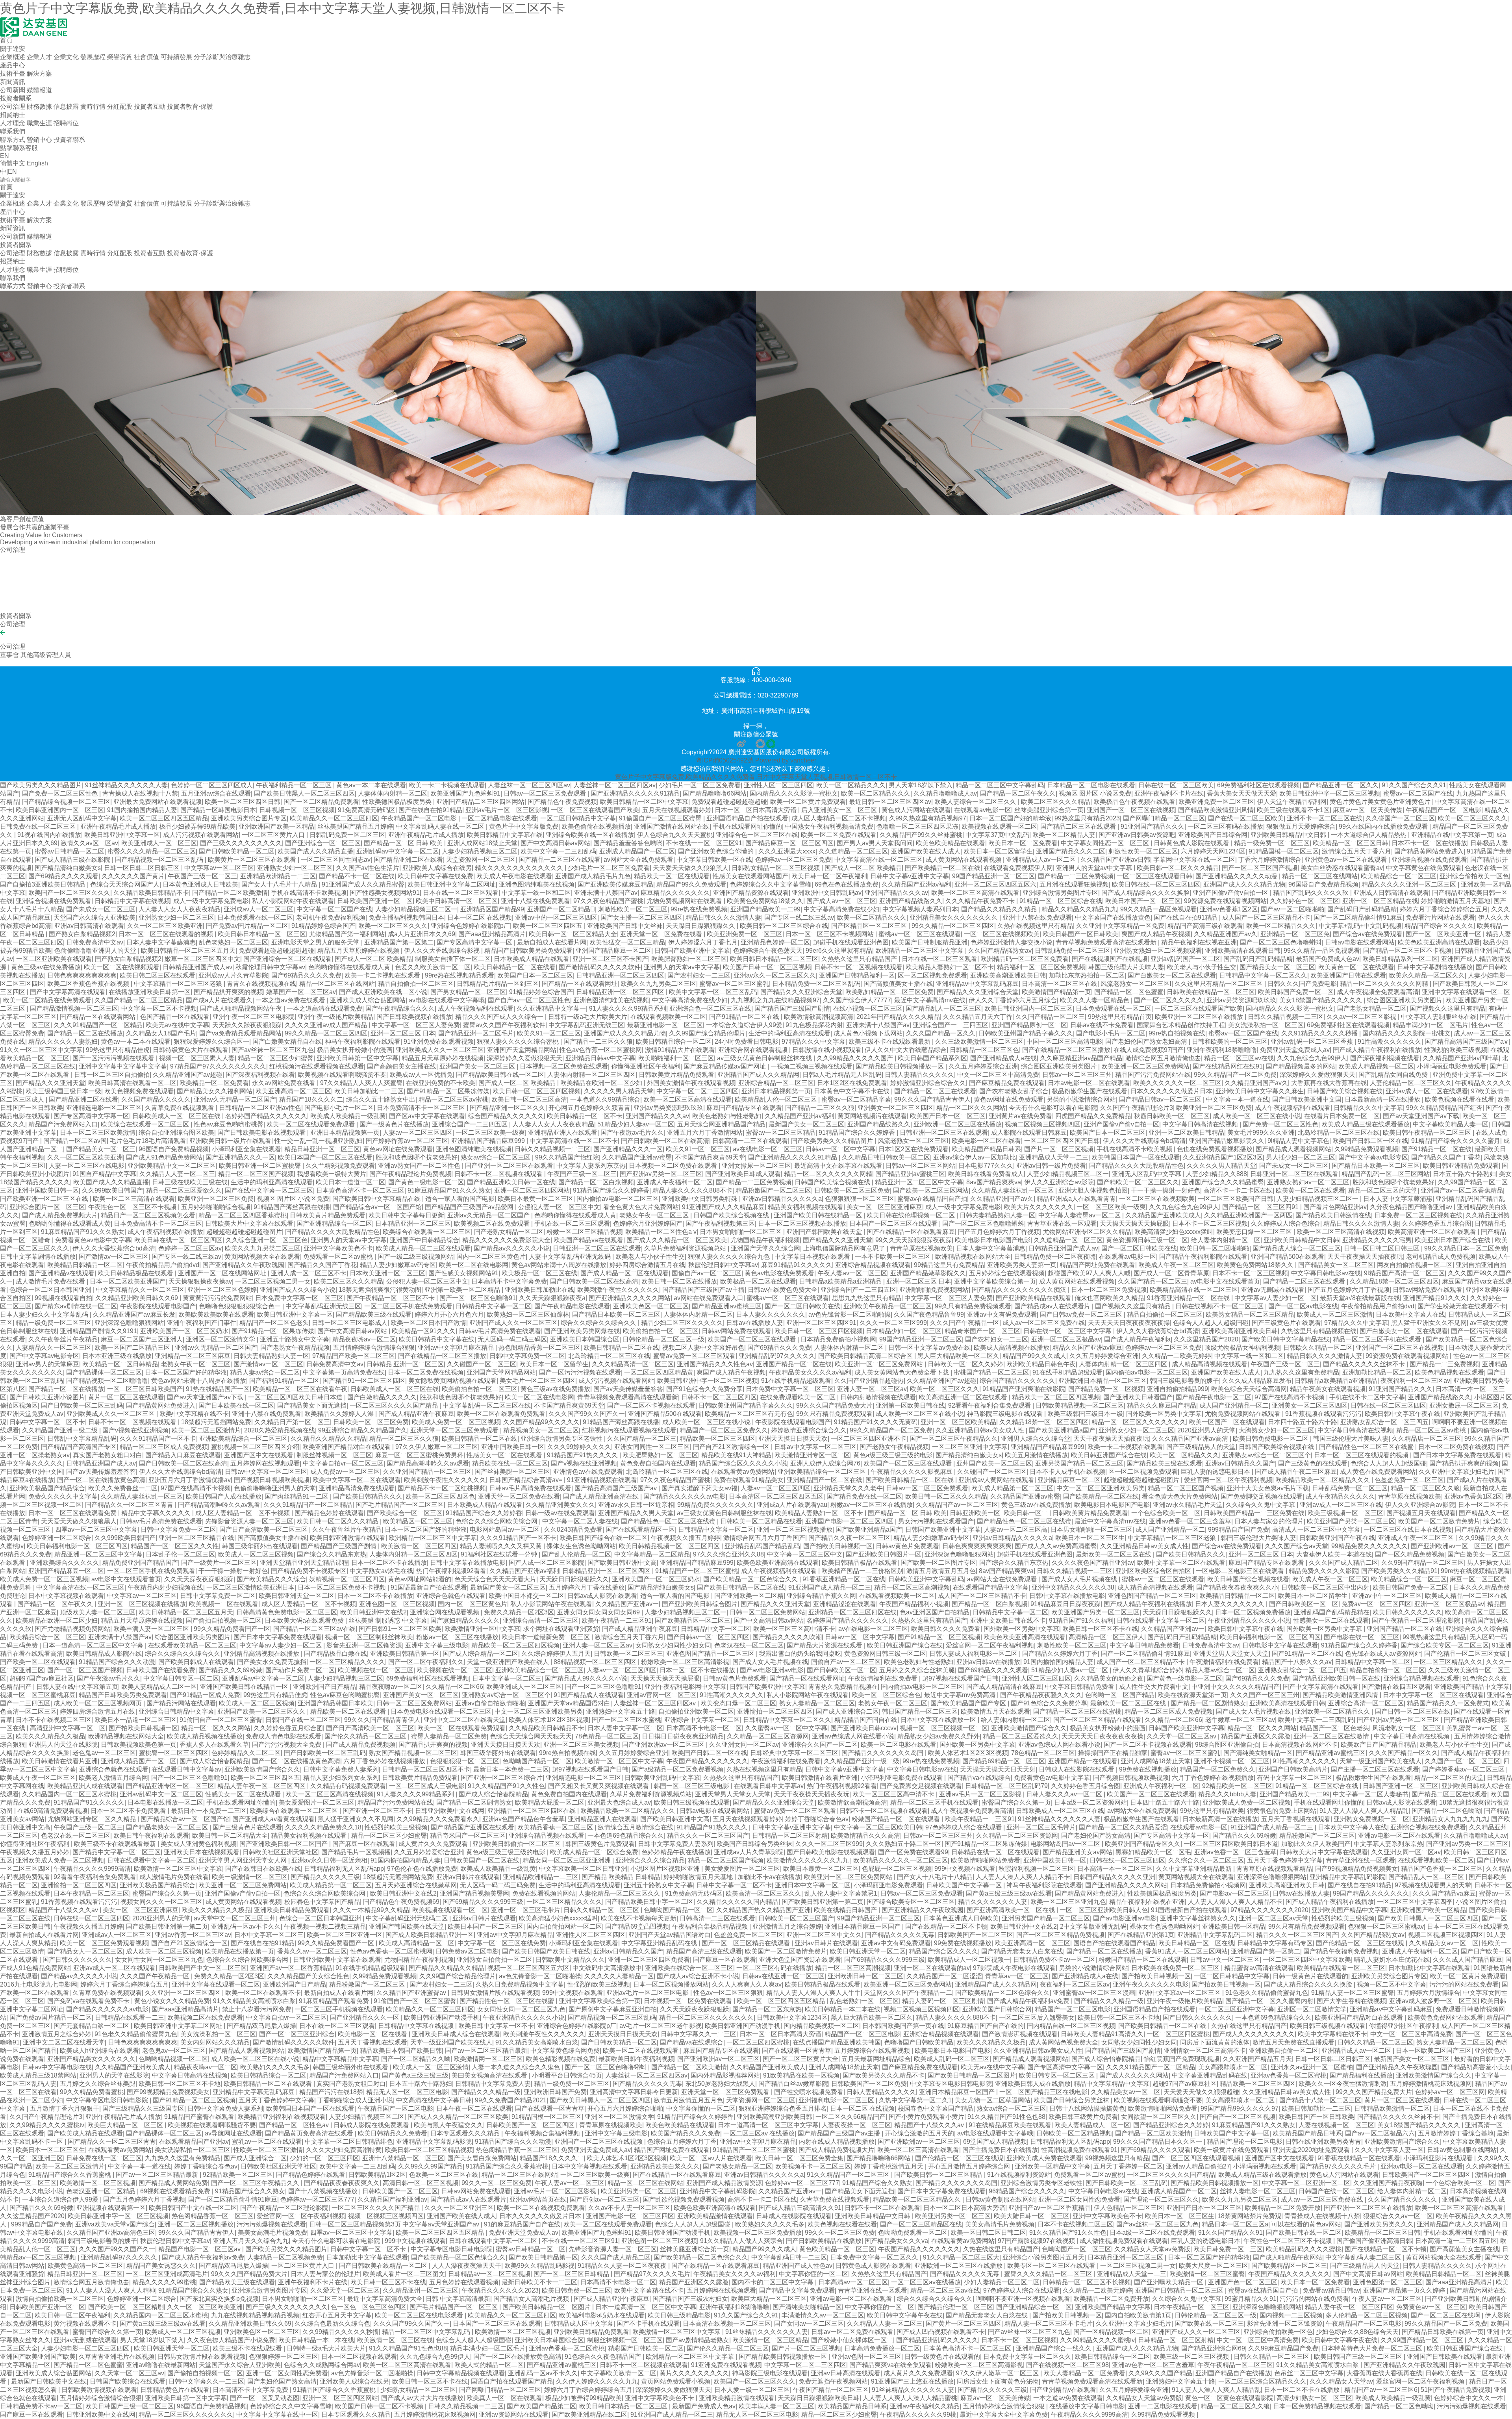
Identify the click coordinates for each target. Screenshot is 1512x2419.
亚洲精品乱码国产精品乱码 (762, 1546)
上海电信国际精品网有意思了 (845, 1248)
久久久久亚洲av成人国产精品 (327, 1025)
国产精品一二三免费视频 (1444, 1364)
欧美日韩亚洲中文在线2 (373, 1612)
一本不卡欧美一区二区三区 (893, 1257)
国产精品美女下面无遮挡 (312, 1405)
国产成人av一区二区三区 (841, 901)
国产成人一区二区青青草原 (1171, 1273)
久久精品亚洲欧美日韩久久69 (137, 1298)
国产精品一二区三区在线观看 (560, 860)
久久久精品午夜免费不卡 (981, 901)
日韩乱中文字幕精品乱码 (82, 1439)
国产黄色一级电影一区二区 (426, 1182)
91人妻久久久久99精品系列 (628, 1008)
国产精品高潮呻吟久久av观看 (428, 1463)
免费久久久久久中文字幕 (63, 1496)
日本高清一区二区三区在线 (1060, 984)
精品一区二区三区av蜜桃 (453, 1099)
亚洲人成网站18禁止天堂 (482, 843)
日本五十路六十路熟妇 (1464, 1174)
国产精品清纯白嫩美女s (68, 868)
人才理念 (13, 123)
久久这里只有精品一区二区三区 (1219, 984)
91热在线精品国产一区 (218, 1389)
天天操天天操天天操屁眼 (1134, 1223)
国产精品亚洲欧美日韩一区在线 (511, 1182)
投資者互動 (150, 107)
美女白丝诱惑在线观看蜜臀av (1342, 868)
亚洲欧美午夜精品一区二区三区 (888, 1306)
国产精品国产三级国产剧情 (792, 1008)
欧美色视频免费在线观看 (139, 1091)
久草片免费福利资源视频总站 (686, 1248)
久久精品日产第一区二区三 (292, 1422)
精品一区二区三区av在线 (1239, 1058)
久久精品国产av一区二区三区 (957, 1505)
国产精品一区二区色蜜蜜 (1129, 992)
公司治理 (13, 107)
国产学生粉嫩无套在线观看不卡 (1462, 1306)
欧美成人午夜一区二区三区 (1176, 1265)
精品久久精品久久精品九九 (1079, 909)
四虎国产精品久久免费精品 (1093, 1116)
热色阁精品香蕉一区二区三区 (539, 1348)
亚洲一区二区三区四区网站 (532, 1190)
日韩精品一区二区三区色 (984, 1050)
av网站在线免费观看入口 (709, 1298)
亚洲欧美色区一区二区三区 (651, 1306)
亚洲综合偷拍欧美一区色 (1474, 876)
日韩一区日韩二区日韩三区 (143, 868)
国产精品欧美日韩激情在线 (1333, 1215)
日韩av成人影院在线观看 (602, 1596)
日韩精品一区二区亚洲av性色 (260, 1108)
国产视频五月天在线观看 (1421, 1513)
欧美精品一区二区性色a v (661, 1232)
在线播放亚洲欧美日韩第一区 (150, 992)
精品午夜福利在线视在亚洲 (1199, 942)
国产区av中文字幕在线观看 (427, 1116)
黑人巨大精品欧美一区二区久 (958, 1356)
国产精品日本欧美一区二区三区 (1376, 1166)
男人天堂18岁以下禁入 (921, 785)
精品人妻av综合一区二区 (265, 1372)
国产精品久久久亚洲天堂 (50, 1083)
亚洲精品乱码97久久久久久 (777, 1356)
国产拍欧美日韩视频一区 (838, 1546)
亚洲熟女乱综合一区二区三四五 (1384, 1422)
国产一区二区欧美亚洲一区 (1444, 934)
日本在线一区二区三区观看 (461, 893)
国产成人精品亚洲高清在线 (602, 1496)
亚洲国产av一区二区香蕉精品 (1462, 1190)
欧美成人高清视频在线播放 (1012, 1348)
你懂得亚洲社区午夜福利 (646, 1066)
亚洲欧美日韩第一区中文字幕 (358, 1058)
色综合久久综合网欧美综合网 (497, 1521)
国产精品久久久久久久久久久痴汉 (1020, 1290)
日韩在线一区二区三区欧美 (1176, 785)
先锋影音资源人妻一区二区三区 (249, 1521)
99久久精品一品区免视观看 (1158, 909)
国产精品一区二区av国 (75, 1141)
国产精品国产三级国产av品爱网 (470, 1207)
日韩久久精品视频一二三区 (1286, 1017)
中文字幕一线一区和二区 (536, 893)
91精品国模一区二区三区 (1284, 851)
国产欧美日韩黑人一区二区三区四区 (304, 793)
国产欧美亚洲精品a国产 (1062, 1430)
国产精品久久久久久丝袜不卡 (1365, 1364)
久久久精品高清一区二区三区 (633, 1364)
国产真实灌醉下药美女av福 (699, 1488)
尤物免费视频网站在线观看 (685, 901)
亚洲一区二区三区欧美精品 (958, 1422)
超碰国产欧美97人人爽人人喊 (1089, 1273)
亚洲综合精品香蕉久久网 (821, 1596)
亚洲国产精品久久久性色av (715, 1364)
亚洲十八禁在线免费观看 (535, 901)
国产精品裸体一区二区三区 (104, 1372)
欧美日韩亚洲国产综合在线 (1109, 1455)
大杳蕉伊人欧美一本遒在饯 (1334, 1554)
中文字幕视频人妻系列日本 (920, 909)
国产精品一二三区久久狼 (598, 1042)
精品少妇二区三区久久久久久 (682, 1323)
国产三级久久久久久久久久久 (241, 843)
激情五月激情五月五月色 (941, 1571)
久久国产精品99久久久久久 (541, 1422)
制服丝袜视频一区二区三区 (334, 1455)
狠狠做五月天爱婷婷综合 (1301, 826)
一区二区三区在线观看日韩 (1154, 876)
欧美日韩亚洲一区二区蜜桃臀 (261, 1166)
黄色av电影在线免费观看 (779, 1273)
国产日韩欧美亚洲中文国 (1307, 1099)
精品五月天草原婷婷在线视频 (359, 951)
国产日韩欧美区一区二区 (1304, 1604)
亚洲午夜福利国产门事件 (202, 1323)
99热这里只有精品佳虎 (118, 1050)
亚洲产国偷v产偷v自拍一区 (1231, 893)
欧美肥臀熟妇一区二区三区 (689, 959)
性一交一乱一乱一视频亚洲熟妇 (319, 1141)
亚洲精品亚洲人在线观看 (563, 1133)
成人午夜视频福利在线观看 (476, 1008)
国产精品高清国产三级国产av (616, 1488)
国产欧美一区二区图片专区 (938, 1563)
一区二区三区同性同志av (336, 860)
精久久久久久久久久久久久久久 (520, 868)
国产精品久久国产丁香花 (1446, 1157)
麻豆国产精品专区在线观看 (744, 1108)
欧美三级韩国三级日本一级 (63, 1091)
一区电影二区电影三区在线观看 (1241, 1571)
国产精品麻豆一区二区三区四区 (789, 843)
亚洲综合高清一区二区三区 (541, 1620)
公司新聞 (13, 90)
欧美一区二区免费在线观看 (839, 835)
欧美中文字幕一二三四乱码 (558, 851)
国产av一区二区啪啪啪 (1292, 909)
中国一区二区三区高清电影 (1064, 1042)
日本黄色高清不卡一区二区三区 (360, 1190)
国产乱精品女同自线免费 (1394, 1075)
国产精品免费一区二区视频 (1106, 1389)
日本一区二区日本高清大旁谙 (756, 810)
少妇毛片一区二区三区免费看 (700, 785)
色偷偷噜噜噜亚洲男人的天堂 (96, 951)
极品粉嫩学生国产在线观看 (1090, 1091)
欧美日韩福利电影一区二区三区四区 (77, 1546)
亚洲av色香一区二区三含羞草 (1190, 1521)
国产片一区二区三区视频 (1059, 1149)
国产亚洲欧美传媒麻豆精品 (615, 884)
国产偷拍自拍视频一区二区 (224, 1620)
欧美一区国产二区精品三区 (133, 1348)
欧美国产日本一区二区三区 (535, 975)
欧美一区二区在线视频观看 (122, 967)
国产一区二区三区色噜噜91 (478, 1298)
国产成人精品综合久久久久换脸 (1145, 893)
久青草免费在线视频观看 (180, 1108)
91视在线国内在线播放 (49, 835)
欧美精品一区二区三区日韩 (1351, 843)
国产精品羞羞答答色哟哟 (628, 843)
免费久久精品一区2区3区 (519, 1612)
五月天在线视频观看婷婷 (677, 810)
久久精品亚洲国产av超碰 (188, 1075)
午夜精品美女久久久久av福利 (810, 1372)
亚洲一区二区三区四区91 (821, 1323)
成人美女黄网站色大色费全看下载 (902, 1372)
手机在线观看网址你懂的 (747, 826)
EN (12, 172)
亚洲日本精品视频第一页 (776, 1091)
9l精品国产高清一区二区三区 (1404, 1273)
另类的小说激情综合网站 (1081, 1099)
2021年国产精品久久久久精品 (898, 1017)
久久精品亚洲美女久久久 (560, 1505)
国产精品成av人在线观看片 (1053, 1306)
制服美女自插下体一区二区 (453, 959)
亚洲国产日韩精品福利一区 (857, 975)
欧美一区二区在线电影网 (474, 1265)
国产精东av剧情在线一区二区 (76, 1306)
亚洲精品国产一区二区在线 (825, 1480)
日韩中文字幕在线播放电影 (468, 1563)
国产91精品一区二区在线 (745, 1017)
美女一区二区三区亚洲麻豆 (884, 1207)
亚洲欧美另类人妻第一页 (1022, 1265)
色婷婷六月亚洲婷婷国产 (648, 1223)
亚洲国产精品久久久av (896, 893)
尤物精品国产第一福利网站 (347, 934)
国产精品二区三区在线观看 (1079, 826)
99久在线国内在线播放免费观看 (1384, 826)
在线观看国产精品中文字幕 (991, 1587)
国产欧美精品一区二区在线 (943, 868)
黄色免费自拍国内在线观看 (658, 1463)
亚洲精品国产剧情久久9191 (98, 1331)
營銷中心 (39, 140)
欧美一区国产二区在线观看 (1227, 1422)
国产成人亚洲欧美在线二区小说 (383, 992)
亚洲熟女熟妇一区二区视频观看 (1158, 951)
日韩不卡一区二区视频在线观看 (858, 967)
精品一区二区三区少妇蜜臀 (276, 1058)
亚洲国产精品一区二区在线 (794, 1364)
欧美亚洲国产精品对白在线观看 (347, 1447)
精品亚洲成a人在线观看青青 (1076, 1199)
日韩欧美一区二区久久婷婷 (965, 1364)
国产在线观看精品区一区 (640, 1529)
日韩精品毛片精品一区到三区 (498, 984)
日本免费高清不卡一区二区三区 (422, 1108)
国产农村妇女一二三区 (699, 975)
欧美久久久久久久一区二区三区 (1177, 1083)
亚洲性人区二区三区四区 (778, 785)
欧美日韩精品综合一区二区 (674, 1042)
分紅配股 (120, 107)
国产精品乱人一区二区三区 (943, 1008)
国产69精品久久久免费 (779, 1348)
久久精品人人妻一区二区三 (177, 1174)
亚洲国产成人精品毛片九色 (593, 876)
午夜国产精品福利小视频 (914, 1604)
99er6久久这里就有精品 (839, 951)
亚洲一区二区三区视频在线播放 (142, 1604)
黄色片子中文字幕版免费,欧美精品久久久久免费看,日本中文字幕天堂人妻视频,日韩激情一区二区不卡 (283, 8)
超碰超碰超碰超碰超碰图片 (244, 1232)
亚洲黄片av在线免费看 (1020, 1116)
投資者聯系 (69, 140)
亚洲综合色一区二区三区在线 (757, 835)
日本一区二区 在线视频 (480, 917)
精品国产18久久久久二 (311, 1099)
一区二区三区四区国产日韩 (1062, 1141)
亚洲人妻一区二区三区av (872, 1389)
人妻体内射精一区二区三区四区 (591, 1075)
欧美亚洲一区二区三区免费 (1214, 1108)
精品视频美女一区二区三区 (541, 1430)
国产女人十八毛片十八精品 (280, 884)
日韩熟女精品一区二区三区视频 (776, 868)
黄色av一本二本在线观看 (371, 785)
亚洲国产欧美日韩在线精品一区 (819, 1215)
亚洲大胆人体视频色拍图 (1093, 1190)
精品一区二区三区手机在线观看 (1378, 1339)
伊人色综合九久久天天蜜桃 (675, 835)
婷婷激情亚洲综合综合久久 (928, 1083)
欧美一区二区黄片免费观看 (808, 802)
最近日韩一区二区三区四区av (890, 802)
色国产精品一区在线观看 (175, 1017)
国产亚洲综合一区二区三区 (323, 843)
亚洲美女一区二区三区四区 (895, 1108)
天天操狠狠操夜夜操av (200, 1281)
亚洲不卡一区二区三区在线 (1325, 818)
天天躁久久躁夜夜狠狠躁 (247, 1025)
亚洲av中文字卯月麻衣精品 (457, 1348)
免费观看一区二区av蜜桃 (339, 1257)
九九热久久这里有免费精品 (1301, 1372)
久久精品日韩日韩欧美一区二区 (886, 1157)
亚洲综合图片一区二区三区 (47, 1207)
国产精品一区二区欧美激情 (230, 893)
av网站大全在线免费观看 (638, 860)
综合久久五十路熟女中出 (381, 1099)
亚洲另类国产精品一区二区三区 (1079, 1463)
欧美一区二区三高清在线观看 (134, 1199)
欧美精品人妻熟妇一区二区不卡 (950, 967)
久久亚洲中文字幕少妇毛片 (1456, 1472)
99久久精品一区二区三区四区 (953, 926)
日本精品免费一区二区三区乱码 (816, 984)
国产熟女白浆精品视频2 (82, 934)
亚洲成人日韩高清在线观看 (1391, 893)
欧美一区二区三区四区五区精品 (164, 818)
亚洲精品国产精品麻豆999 (489, 1141)
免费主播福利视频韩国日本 (406, 917)
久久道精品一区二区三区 (853, 851)
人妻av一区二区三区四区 (418, 1133)
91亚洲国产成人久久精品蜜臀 (363, 884)
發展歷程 (93, 57)
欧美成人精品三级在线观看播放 (1366, 1124)
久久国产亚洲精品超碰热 (869, 1381)
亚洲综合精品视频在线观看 (873, 1265)
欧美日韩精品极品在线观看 (136, 1273)
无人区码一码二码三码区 (512, 1339)
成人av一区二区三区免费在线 (1044, 1323)
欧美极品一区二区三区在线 (539, 1273)
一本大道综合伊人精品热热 (1369, 835)
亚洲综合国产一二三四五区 (951, 1025)
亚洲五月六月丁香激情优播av (190, 1480)
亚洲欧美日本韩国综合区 (585, 1339)
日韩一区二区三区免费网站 (767, 1612)
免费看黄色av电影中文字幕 (93, 1240)
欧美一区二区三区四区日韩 (243, 802)
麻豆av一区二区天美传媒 (1368, 810)
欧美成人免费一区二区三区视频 (456, 1422)
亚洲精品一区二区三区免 (1295, 934)
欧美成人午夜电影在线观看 (514, 876)
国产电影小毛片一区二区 (1111, 1033)
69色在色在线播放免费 (847, 884)
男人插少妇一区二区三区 (1301, 1157)
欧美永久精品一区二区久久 (1427, 975)
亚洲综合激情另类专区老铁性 (562, 1439)
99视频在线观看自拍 (63, 1298)
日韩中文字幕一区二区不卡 (47, 1422)
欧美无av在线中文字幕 (177, 1025)
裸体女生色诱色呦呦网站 (581, 1546)
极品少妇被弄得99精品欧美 (197, 826)
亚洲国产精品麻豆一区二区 (613, 951)
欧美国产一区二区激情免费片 (1439, 1521)
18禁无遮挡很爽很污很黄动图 (380, 1290)
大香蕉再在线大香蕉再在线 (1329, 1083)
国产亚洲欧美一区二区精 (749, 1596)
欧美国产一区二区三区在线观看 (752, 1339)
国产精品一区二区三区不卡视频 (1407, 951)
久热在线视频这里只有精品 (1035, 926)
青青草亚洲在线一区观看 (1062, 1223)
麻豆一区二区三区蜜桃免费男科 (419, 1455)
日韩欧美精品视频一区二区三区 (1080, 1405)
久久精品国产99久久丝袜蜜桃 (921, 835)
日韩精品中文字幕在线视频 (132, 901)
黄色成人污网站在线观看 (916, 810)
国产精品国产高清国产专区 (79, 1447)
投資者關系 (16, 98)
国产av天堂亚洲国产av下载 (1421, 1116)
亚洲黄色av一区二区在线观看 (1346, 860)
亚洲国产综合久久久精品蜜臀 (1223, 1182)
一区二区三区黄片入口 (274, 835)
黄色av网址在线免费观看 (1009, 1099)
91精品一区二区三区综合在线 (1061, 901)
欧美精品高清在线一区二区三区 (1194, 1290)
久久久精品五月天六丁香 (978, 1017)
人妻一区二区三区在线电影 (87, 1166)
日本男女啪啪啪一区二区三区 (741, 1232)
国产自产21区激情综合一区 (732, 1447)
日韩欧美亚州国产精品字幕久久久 (1026, 1033)
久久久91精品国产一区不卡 (158, 1439)
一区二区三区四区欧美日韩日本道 (296, 1397)
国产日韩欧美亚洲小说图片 (47, 1397)
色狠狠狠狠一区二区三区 (860, 1199)
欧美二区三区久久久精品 (1056, 802)
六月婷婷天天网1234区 (1213, 851)
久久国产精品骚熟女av (1000, 951)
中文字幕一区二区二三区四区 (697, 1091)
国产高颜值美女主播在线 (898, 984)
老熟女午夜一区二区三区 (655, 1215)
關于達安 (13, 49)
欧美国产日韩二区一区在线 (1370, 1141)
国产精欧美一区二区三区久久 (1138, 1182)
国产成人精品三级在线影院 (73, 860)
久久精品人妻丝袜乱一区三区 (1014, 1190)
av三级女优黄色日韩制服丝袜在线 (765, 1058)
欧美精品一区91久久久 (424, 1331)
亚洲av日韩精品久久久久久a (782, 1199)
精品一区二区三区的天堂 (1383, 1190)
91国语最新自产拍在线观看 (429, 1587)
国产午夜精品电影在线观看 (572, 1306)
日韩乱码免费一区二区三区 (347, 835)
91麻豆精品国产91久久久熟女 (449, 1190)
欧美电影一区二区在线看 (986, 1141)
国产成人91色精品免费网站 (164, 1157)
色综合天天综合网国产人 (125, 884)
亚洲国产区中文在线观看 (259, 1455)
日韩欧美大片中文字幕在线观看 (249, 1223)
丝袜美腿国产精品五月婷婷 (355, 826)
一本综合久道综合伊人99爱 (744, 1025)
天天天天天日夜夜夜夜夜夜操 (1129, 1323)
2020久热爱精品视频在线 (280, 1430)
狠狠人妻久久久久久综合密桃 (519, 1042)
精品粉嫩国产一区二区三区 (773, 1190)
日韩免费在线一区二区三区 (39, 826)
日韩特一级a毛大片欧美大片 (588, 1017)
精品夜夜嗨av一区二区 (364, 1339)
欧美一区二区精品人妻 (1064, 835)
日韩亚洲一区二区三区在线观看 (944, 1133)
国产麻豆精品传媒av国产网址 (725, 1066)
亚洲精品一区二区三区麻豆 (193, 1356)
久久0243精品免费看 (573, 1529)
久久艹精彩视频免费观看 (340, 1166)
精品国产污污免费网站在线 (1153, 1075)
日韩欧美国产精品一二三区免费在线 (1254, 1513)
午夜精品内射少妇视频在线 (165, 1587)
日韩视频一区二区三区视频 (297, 810)
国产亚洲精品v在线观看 (61, 1273)
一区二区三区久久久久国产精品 (395, 1405)
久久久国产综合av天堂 (1296, 1546)
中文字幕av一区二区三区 (219, 868)
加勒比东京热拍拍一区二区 (1087, 975)
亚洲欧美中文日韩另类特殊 (700, 1199)
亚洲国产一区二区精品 (561, 909)
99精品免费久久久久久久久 (715, 1505)
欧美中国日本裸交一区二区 (526, 1596)
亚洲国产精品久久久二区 (1071, 851)
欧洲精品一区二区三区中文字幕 (920, 951)
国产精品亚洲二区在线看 (408, 860)
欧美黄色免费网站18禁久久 (765, 901)
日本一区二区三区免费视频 (1109, 1290)
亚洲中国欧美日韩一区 (47, 1190)
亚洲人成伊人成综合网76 (825, 1463)
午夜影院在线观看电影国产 (158, 1306)
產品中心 (13, 65)
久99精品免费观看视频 (1366, 1149)
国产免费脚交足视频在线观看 (1262, 1496)
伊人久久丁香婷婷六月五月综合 (1013, 1000)
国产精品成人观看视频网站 (1293, 1149)
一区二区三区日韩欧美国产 (145, 1389)
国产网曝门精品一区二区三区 (1164, 818)
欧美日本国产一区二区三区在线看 (325, 1157)
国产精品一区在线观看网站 (98, 1017)
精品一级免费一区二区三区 (1272, 843)
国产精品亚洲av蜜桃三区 (910, 1174)
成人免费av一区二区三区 (345, 1472)
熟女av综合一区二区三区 (496, 1157)
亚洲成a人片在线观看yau (792, 1505)
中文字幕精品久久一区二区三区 (140, 1290)
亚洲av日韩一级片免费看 (1051, 1166)
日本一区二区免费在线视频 (426, 1372)
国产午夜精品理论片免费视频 (410, 1174)
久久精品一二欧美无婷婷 (1177, 1356)
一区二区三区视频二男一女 (273, 1281)
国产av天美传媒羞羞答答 (628, 1389)
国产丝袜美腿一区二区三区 (512, 1472)
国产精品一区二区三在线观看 (935, 1091)
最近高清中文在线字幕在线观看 (838, 1166)
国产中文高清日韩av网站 (555, 843)
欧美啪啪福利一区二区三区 (676, 1058)
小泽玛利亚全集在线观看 (246, 1149)
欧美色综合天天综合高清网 (1249, 1389)
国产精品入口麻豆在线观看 (183, 1455)
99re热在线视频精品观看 (460, 975)
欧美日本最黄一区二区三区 (535, 1199)
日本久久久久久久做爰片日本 (1171, 1091)
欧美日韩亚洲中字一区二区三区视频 (1330, 793)
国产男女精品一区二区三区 (468, 992)
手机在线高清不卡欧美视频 (309, 893)
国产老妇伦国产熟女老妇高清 (1147, 1042)
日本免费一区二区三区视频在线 (1418, 1215)
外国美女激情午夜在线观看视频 (691, 1083)
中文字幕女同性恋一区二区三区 (1106, 843)
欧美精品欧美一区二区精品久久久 (1323, 1480)
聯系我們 (13, 131)
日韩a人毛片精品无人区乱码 (842, 1075)
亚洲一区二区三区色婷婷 (222, 1290)
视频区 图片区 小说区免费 (1095, 793)
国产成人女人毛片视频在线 (1080, 1579)
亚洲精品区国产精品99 (492, 909)
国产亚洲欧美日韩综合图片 (700, 1604)
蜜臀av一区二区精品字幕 (856, 1099)
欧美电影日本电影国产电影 (993, 1240)
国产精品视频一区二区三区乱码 (160, 860)
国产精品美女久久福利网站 (215, 1091)
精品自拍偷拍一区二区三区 (416, 984)
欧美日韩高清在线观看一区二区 (132, 1083)
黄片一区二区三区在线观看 (126, 1397)
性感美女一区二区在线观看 (505, 1455)
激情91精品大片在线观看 (680, 1050)
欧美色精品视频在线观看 (1449, 1372)
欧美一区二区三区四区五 (548, 926)
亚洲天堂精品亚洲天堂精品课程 (304, 1563)
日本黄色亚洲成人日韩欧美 (200, 884)
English (37, 163)
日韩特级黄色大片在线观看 (191, 1050)
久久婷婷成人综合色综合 (1286, 1223)
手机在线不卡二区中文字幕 (1367, 1397)
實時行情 (93, 107)
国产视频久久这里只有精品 (1447, 1008)
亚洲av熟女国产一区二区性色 (420, 1166)
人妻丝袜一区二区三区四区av (529, 785)
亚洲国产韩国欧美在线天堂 (825, 1232)
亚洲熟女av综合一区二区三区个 (1266, 1455)
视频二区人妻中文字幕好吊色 (703, 1348)
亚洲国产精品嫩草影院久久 (1227, 1141)
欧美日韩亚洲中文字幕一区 (122, 835)
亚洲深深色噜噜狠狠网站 (129, 1323)
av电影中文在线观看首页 (1225, 1281)
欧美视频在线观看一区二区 (999, 826)
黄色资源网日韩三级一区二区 (1147, 1240)
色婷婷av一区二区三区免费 (793, 860)
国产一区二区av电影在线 (1303, 1306)
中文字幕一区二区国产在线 (334, 909)
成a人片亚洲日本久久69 (422, 934)
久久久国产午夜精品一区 (965, 1323)
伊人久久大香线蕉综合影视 (443, 951)
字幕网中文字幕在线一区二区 (1194, 860)
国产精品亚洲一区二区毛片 (476, 1033)
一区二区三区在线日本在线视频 (1408, 1529)
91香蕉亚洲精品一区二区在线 (1189, 1298)
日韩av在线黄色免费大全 (783, 1290)
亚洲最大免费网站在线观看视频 (157, 802)
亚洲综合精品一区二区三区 (776, 1083)
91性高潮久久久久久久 (1390, 1042)
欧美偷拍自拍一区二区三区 (661, 1331)
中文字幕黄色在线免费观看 (1424, 868)
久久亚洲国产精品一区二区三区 (427, 1472)
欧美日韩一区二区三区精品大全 (573, 934)
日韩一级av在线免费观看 (560, 1513)
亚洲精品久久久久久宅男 (1377, 1240)
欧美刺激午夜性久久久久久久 (618, 1290)
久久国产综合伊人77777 (857, 1000)
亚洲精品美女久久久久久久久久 (954, 917)
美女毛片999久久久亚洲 (1261, 1133)
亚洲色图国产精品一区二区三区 (1152, 1596)
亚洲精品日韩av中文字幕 (600, 1058)
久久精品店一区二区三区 (1427, 1439)
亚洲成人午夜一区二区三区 (1417, 1538)
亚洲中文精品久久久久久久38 (1073, 1587)
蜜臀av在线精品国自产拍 (932, 1199)
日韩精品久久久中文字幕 (1368, 1108)
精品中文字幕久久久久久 (157, 1513)
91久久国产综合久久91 (1414, 785)
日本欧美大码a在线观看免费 (305, 1620)
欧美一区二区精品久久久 (851, 785)
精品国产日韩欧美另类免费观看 (528, 951)
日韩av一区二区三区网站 (920, 1166)
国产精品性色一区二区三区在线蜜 (1367, 1447)
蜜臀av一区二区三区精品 (781, 1133)
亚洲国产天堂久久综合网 (765, 1248)
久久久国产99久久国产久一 (587, 1414)
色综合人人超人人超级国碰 (1211, 1323)
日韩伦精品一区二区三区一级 (663, 1339)
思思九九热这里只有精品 (867, 1298)
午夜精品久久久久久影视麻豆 (912, 1472)
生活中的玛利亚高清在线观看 (789, 1033)
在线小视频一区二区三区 (868, 1008)
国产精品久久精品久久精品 (1000, 909)
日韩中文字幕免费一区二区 (527, 1356)
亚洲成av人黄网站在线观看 (996, 1480)
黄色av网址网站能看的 (420, 1579)
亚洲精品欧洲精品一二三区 (278, 876)
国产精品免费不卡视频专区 (309, 1571)
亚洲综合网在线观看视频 (754, 1050)
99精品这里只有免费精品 (949, 1265)
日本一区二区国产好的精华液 (1010, 818)
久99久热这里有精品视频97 (928, 818)
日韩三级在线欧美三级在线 (190, 1182)
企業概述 (13, 57)
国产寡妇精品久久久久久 (465, 1620)
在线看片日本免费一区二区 (1342, 1116)
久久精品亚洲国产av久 (1226, 934)
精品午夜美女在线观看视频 (1328, 1389)
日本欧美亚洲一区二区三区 (387, 1273)
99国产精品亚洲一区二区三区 (993, 876)
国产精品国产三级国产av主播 (703, 1290)
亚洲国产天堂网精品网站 (522, 1050)
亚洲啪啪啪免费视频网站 (934, 1290)
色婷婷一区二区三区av (190, 1248)
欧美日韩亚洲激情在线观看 (348, 1538)
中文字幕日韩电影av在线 (1326, 1273)
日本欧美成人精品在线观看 (532, 959)
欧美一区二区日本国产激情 (428, 1323)
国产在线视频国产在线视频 (1110, 959)
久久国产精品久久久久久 (156, 1099)
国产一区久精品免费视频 (1410, 1554)
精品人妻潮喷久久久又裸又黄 (502, 1546)
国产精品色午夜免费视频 (562, 802)
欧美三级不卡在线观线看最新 (890, 1042)
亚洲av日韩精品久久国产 (1240, 1463)
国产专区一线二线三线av (799, 917)
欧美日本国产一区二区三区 (1143, 901)
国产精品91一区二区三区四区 (364, 1381)
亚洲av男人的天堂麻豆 (47, 1364)
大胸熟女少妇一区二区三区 (1277, 1430)
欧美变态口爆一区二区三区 (1255, 1232)
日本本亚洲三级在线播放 (117, 1356)
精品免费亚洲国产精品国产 (140, 1563)
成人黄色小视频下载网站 (868, 1033)
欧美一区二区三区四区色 (440, 1496)
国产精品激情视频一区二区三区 (74, 1008)
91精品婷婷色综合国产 (323, 926)
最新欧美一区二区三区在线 (1114, 1554)
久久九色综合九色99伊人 (1312, 1058)
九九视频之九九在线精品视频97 (775, 1000)
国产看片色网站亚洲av (1335, 1207)
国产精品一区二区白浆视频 (596, 1182)
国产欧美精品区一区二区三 (693, 1620)
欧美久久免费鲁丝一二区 (123, 1488)
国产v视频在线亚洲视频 (135, 1430)
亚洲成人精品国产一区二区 (637, 851)
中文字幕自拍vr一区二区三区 (343, 1463)
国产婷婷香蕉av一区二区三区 (407, 1141)
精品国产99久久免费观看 (691, 884)
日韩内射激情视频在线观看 (878, 1397)
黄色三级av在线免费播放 (46, 967)
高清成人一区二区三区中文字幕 (1316, 1529)
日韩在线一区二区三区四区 (1388, 1405)
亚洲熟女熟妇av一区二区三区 (1308, 1182)
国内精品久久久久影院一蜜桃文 (794, 793)
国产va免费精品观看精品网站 (240, 1033)
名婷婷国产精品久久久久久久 (266, 1116)
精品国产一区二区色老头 (274, 1323)
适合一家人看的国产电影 (460, 1199)
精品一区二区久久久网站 (971, 1108)
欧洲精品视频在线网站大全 (973, 1257)
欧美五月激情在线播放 (1036, 1455)
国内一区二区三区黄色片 (491, 1257)
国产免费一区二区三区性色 (61, 793)
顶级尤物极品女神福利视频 (1242, 1348)
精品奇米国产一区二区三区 (982, 1331)
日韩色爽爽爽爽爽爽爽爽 (82, 975)
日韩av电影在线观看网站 (1360, 942)
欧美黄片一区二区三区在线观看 (253, 860)
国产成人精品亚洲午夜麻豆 (416, 1414)
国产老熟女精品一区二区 (1372, 1008)
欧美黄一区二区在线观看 (1310, 1190)
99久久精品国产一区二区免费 (1235, 1075)
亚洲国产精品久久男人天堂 (636, 1513)
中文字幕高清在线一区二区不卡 (574, 1141)
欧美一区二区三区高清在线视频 (1341, 1232)
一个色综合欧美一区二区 (1166, 1513)
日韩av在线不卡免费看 (1102, 1025)
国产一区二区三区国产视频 (1260, 868)
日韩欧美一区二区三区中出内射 (1325, 1587)
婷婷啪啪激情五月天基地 (1456, 901)
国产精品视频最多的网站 (1301, 1066)
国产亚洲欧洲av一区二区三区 (1453, 1546)
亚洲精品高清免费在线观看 (357, 1488)
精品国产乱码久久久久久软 (1312, 893)
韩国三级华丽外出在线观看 (260, 1546)
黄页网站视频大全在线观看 (262, 1257)
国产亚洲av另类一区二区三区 (661, 1174)
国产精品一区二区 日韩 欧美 (404, 843)
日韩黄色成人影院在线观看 (1192, 843)
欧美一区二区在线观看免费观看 (311, 1124)
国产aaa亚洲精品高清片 (492, 934)
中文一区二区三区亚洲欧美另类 (1101, 1488)
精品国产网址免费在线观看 (1097, 1265)
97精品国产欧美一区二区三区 (354, 1356)
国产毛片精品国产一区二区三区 (400, 1505)
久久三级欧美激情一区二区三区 (979, 1042)
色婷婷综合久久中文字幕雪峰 (771, 884)
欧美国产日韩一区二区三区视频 (767, 967)
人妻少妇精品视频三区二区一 (416, 909)
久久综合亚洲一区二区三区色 (267, 1240)
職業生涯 (39, 123)
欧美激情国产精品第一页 (1056, 992)
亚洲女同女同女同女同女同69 (599, 1612)
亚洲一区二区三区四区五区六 (995, 884)
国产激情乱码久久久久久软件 (600, 967)
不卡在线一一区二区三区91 (704, 843)
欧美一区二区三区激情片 (206, 1430)
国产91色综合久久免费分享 (704, 1389)
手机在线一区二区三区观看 (572, 1223)
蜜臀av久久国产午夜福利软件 (504, 1025)
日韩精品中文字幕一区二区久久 (1263, 975)
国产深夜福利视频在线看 (1385, 1058)
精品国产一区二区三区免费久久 (724, 1430)
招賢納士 (13, 115)
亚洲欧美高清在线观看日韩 (1243, 951)
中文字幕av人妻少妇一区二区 (1276, 1298)
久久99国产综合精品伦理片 (707, 1033)
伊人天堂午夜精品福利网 (1292, 802)
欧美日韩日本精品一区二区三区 (262, 934)
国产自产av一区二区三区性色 (529, 1000)
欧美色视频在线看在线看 (1460, 1099)
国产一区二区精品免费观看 (321, 802)
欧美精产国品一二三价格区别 (862, 1571)
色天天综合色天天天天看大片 (495, 1579)
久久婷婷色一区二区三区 (1304, 901)
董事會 (9, 655)
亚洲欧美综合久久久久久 (65, 1563)
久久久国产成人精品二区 (1343, 1563)
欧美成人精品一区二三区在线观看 (423, 1248)
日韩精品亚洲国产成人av (197, 967)
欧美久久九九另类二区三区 (658, 984)
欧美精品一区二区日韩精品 (120, 1364)
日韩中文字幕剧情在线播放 (1435, 967)
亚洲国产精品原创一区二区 (1029, 1025)
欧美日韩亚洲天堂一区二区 (296, 1596)
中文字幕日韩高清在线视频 (1201, 1124)
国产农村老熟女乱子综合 (1014, 1091)
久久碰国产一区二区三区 (1400, 818)
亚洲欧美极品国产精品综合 (47, 1488)
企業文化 (66, 57)
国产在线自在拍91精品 (430, 810)
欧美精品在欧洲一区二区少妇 (602, 1083)
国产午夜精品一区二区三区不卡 (391, 1298)
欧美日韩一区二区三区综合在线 (784, 926)
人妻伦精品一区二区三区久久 (1411, 1083)
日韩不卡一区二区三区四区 (719, 1397)
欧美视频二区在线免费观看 (493, 1223)
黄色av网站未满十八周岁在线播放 (559, 1265)
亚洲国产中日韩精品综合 (424, 1240)
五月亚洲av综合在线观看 (216, 793)
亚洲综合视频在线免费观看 (1429, 860)
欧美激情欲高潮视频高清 (819, 1017)
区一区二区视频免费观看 (932, 975)
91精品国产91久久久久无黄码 (876, 1422)
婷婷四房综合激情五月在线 (647, 1265)
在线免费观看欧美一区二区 (799, 1397)
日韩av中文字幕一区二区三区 (815, 1447)
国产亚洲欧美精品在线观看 (1034, 1298)
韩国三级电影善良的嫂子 (1184, 1381)
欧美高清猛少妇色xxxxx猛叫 (1174, 1232)
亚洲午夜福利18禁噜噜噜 (1222, 1050)
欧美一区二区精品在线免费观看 (47, 1000)
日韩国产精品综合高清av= (526, 1480)
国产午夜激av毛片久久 (632, 1133)
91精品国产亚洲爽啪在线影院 (1024, 1389)
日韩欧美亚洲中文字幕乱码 (926, 1579)
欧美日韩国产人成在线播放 (224, 1496)
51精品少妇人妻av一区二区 (636, 1124)
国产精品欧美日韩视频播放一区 (901, 1066)
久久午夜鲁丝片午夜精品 (63, 1339)
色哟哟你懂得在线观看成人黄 (350, 967)
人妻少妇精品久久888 (1216, 1174)
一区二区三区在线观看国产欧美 (595, 810)
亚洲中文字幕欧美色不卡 (338, 1248)
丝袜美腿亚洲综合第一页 (1049, 810)
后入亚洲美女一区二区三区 (840, 810)
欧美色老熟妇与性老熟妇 (727, 1116)
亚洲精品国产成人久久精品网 (758, 1075)
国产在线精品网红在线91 (1228, 1066)
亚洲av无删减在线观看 (1273, 1290)
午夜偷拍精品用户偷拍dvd (163, 1265)
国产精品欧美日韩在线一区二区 (500, 1075)
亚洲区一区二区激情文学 (221, 1339)
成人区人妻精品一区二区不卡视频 (839, 818)
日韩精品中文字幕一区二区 (493, 1306)
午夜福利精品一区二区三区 (295, 785)
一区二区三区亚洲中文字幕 (970, 1447)
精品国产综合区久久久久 (1439, 926)
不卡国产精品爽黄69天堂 (710, 1157)
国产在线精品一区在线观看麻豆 (911, 1232)
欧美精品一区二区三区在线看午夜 (300, 1389)
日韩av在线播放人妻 (755, 1323)
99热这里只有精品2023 (1087, 818)
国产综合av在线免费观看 (1368, 934)
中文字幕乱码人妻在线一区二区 (441, 826)
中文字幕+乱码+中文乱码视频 (1360, 926)
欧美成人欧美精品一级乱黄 (348, 1116)
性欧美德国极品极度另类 (398, 802)
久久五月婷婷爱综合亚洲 (983, 1066)
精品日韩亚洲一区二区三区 (322, 1149)
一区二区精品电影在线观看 (499, 818)
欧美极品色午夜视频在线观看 (1134, 802)
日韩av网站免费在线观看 (1428, 1290)
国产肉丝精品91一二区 (297, 1496)
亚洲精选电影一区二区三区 (104, 1108)
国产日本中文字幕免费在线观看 (1457, 1455)
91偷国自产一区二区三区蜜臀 (661, 818)
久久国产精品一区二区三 (1050, 1017)
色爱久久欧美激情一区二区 (433, 967)
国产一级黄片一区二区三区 (219, 1563)
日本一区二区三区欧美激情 (98, 1133)
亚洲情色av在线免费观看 (588, 1472)
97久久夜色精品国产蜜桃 (608, 901)
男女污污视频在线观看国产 (936, 1521)
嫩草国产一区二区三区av (301, 992)
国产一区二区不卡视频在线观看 (651, 1405)
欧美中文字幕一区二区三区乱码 (713, 992)
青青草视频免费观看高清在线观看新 (1107, 942)
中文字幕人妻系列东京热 (591, 1166)
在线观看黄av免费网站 (743, 1472)
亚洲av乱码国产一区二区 (1185, 959)
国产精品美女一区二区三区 (1277, 967)
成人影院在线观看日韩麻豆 (1029, 1133)
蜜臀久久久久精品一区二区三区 (152, 851)
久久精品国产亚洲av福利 (916, 884)
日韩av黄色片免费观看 (907, 1546)
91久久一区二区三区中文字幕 (41, 1050)
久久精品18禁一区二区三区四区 (1394, 1281)
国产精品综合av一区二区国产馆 (377, 1207)
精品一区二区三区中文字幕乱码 (1000, 785)
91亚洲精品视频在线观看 (602, 1480)
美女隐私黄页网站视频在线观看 (452, 1381)
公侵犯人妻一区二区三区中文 (559, 1207)
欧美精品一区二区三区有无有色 (749, 1414)
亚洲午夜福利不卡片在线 (1169, 793)
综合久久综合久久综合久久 (599, 1323)
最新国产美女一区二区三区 (806, 1124)
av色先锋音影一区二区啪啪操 (850, 1314)
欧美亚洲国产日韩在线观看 (1348, 975)
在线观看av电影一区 (983, 810)
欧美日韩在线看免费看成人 (986, 1174)
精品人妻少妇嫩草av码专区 (398, 1265)
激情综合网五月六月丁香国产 (764, 1538)
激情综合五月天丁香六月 (1356, 851)
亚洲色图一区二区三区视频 (397, 1604)
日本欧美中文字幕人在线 (1410, 1314)
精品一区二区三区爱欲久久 (184, 1190)
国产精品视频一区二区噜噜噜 (107, 1381)
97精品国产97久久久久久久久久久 (218, 1066)
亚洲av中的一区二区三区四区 (556, 917)
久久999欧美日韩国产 (112, 1190)
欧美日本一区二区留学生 (998, 851)
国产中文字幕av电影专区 (1373, 1157)
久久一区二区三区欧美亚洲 (165, 926)
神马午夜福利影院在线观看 (363, 1042)
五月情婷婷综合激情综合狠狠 (374, 1348)
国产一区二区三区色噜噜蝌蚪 (1281, 942)
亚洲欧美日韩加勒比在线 (539, 1290)
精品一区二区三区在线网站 (1320, 876)
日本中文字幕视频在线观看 (66, 1596)
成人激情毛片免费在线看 (51, 1281)
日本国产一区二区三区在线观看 (894, 1223)
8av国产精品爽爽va (994, 1182)
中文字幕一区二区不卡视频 (159, 1008)
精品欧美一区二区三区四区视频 (1056, 1397)
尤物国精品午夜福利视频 (765, 1240)
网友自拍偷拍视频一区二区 (1415, 1265)
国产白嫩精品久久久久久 (382, 1397)
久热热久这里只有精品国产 (860, 959)
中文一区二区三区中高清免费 (998, 1075)
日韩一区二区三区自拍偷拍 (112, 1075)
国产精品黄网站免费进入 (1429, 851)
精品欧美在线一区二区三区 (510, 1463)
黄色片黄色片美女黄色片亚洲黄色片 (1381, 802)
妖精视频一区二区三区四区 (347, 1579)
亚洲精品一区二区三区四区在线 (852, 1612)
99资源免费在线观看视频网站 (1225, 901)
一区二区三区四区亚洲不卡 (869, 1439)
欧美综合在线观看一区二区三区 (146, 1124)
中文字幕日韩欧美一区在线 (714, 860)
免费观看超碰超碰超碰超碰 (729, 802)
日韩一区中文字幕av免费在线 (929, 1348)
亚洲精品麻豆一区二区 (1069, 1480)
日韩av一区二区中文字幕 (840, 1149)
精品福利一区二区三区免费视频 (1041, 967)
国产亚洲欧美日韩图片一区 (884, 1554)
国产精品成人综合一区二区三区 (1297, 1248)
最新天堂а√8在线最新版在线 (1360, 1298)
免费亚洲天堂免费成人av (1295, 1050)
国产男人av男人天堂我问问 (875, 843)
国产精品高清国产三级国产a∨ (1467, 1042)
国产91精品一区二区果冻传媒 (448, 1091)
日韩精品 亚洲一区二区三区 (405, 1364)
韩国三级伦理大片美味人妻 (1126, 967)
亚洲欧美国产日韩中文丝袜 (625, 926)
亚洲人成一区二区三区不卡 (309, 1273)
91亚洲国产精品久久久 (1153, 826)
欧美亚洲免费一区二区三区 (1216, 802)
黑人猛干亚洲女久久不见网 (1429, 1323)
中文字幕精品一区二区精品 (652, 1554)
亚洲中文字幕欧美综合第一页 (995, 1281)
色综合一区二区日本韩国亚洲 (51, 1290)
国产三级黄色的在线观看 (1313, 1463)
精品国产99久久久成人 (1034, 1356)
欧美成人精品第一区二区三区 (1012, 1488)
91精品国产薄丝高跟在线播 (292, 1207)
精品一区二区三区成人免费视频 (164, 1447)
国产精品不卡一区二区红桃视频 (442, 1488)
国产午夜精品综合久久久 (400, 1008)
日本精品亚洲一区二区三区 (413, 1223)
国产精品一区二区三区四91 (1261, 1207)
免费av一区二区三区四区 (1376, 1604)
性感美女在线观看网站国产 (750, 876)
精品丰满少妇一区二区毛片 (1430, 1025)
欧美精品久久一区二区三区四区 (334, 818)
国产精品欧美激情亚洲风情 (1216, 810)
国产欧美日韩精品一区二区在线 (910, 1480)
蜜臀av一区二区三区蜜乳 (734, 984)
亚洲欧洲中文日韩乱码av (827, 893)
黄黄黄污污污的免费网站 (217, 1298)
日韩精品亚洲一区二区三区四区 (620, 975)
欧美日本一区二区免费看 (1023, 843)
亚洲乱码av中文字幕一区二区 (397, 851)
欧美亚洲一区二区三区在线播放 (1200, 1017)
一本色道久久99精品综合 (605, 1099)
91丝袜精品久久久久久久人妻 (126, 785)
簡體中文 (13, 163)
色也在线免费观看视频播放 (1215, 1149)
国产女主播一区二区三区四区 (641, 917)
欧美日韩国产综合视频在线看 (1248, 1579)
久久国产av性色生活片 (368, 868)
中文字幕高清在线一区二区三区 (878, 860)
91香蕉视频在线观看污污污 (1323, 1414)
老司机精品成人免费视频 (1441, 1257)
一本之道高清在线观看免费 (324, 1008)
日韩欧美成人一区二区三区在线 (177, 1116)
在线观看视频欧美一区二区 (668, 1017)
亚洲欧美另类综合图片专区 (249, 818)
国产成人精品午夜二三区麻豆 (1296, 1472)
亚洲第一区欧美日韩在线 (910, 1405)
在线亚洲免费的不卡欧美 (441, 1083)
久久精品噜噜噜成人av (945, 793)
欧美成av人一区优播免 (421, 1075)
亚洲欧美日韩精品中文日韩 (1289, 835)
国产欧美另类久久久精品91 (1399, 1571)
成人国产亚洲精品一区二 (1234, 1405)
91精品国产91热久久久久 (583, 1455)
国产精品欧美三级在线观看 (374, 1314)
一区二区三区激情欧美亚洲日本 (250, 1587)
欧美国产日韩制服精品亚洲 (930, 942)
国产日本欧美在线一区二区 (236, 1405)
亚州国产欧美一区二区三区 (994, 1463)
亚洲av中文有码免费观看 (1002, 1314)
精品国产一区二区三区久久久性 (175, 1546)
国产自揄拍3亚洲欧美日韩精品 (44, 884)
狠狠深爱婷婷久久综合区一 (211, 1042)
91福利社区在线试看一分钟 (500, 1554)
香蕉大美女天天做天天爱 (1241, 793)
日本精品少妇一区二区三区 (904, 1331)
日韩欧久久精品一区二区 (1318, 1348)
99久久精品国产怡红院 (567, 1157)
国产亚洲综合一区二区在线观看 (287, 959)
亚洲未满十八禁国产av (606, 893)
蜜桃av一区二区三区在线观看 (920, 934)
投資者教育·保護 (190, 107)
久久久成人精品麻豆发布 (1257, 1381)
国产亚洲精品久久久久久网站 (630, 1298)
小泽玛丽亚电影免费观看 (1452, 1066)
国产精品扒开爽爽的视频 (228, 992)
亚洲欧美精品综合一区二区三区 (243, 1439)
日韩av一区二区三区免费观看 (546, 793)
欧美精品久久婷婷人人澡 (340, 1414)
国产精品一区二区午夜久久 (1018, 793)
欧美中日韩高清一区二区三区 (457, 901)
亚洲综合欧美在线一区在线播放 (590, 835)
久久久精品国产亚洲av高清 (1191, 1439)
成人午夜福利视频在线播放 (165, 1232)
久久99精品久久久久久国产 (856, 1058)
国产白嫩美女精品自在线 (287, 1042)
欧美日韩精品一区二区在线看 (515, 967)
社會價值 (146, 57)
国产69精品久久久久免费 (306, 975)
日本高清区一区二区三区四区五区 (776, 1496)
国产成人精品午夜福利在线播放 (1377, 1050)
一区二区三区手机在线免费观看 (408, 1306)
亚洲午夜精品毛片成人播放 (118, 826)
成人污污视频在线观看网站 (201, 835)
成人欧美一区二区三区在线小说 (1257, 1116)
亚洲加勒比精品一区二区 (1377, 1372)
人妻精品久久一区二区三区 (54, 1348)
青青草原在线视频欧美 (921, 1248)
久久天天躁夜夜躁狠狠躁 (199, 1579)
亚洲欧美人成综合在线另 (437, 868)
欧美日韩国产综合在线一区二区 (604, 1538)
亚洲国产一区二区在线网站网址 (223, 1273)
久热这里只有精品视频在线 (1319, 1331)
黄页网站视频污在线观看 (872, 1116)
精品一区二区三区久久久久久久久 (1139, 1422)
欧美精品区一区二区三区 (418, 1521)
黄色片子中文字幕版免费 (524, 826)
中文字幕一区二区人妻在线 (580, 1521)
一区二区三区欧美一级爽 (490, 1133)
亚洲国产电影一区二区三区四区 (850, 1521)
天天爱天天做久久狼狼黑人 (691, 868)
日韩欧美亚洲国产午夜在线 (1337, 1538)
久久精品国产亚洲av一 (627, 1604)
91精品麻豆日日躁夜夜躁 (1065, 1604)
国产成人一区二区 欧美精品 (863, 868)
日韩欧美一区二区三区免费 (852, 1190)
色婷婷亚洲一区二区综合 (57, 1538)
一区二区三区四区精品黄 (659, 1372)
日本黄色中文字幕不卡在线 (852, 1091)
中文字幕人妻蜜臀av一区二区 (1080, 1215)
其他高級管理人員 (46, 655)
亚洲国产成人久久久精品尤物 (1244, 884)
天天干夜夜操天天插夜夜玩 (1365, 1257)
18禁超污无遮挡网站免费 (216, 1422)
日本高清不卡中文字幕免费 (509, 1281)
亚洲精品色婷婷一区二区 (775, 942)
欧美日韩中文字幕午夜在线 (1403, 1414)
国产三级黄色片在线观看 (1286, 1323)
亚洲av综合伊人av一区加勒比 (975, 1157)
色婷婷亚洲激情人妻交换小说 (1012, 942)
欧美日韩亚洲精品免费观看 (1461, 1166)
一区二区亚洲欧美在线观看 (54, 959)
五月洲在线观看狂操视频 (1074, 884)
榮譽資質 (120, 57)
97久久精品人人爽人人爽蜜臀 (361, 1083)
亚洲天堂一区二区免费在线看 (662, 934)
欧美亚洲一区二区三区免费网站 (1145, 1066)
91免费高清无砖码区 (367, 810)
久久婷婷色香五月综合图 (1437, 1223)
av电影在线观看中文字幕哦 (447, 1000)
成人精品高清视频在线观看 (1210, 1364)
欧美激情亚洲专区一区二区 (812, 1455)
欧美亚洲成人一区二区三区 (159, 843)
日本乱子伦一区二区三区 (180, 1554)
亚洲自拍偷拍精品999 (1178, 1389)
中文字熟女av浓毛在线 (381, 1571)
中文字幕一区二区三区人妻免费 (416, 1025)
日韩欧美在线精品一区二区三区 (1211, 992)
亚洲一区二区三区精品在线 (1380, 901)
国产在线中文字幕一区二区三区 (269, 1190)
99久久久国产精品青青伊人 (932, 1099)
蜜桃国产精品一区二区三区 (991, 1372)
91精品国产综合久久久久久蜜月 (1456, 1141)
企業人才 (39, 57)
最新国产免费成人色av (1328, 959)
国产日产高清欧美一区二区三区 (264, 1529)
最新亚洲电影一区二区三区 (665, 1025)
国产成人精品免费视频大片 (60, 1215)
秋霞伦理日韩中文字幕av (270, 967)
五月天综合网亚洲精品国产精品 (721, 1124)
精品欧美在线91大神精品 (736, 1455)
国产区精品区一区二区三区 (870, 926)
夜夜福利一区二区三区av (1415, 1381)
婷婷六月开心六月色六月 (449, 1314)
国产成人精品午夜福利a (1137, 1339)
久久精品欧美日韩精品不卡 (151, 893)
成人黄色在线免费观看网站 (1378, 1472)
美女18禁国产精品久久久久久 (1321, 1000)
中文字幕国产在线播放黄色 (1113, 917)
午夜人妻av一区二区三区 (852, 1273)
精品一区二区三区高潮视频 (912, 1587)
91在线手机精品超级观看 (1067, 1372)
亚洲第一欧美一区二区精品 (463, 1290)
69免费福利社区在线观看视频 (1258, 785)
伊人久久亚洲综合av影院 (1059, 1182)
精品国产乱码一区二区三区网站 (1386, 1174)
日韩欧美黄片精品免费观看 (676, 1075)
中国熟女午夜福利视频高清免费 (829, 826)
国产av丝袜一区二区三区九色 (273, 1050)
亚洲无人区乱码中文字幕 (82, 818)
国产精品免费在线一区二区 (864, 1496)
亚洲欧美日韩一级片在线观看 (230, 1141)
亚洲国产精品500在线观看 (1287, 1257)
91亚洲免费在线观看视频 (439, 1042)
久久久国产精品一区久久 (941, 1033)
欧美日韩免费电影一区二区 (1271, 1439)
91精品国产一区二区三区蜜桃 (697, 1571)
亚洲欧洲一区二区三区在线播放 (958, 1124)
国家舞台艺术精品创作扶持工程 (1181, 1025)
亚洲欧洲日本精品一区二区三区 (1102, 1381)
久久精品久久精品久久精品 (328, 1439)
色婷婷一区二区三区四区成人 (212, 785)
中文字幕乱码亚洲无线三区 (586, 1025)
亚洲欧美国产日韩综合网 (1213, 835)
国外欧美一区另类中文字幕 (1164, 1414)
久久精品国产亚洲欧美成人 (1163, 1215)
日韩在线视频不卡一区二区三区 (1220, 1306)
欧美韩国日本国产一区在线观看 (1136, 1157)
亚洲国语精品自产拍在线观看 (747, 818)
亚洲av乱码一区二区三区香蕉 (1313, 1042)
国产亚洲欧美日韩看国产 (1138, 1397)
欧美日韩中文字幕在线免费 (435, 876)
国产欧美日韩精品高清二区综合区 (866, 1356)
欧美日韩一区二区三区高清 (529, 1099)
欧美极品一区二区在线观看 (758, 1281)
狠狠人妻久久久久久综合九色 (730, 1257)
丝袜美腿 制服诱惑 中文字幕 (388, 1620)
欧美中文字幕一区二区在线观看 (357, 1480)
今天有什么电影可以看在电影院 (1053, 1108)
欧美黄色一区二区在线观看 (1356, 967)
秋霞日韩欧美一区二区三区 (1172, 1116)
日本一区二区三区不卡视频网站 (830, 934)
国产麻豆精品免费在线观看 (1007, 1083)
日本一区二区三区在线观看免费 (73, 1513)
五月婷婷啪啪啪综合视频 (216, 1207)
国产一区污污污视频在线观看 (114, 1058)
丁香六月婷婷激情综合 (1270, 860)
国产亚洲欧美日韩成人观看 (743, 1174)
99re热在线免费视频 (699, 909)
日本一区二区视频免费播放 (1253, 1612)
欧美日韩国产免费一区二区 (1296, 992)
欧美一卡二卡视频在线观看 (447, 785)
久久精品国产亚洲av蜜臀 (637, 1157)
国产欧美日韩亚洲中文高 (622, 1563)
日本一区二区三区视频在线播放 (802, 1223)
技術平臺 (13, 73)
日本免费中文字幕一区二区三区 (299, 1298)
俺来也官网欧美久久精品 (1109, 1298)
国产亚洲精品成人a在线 (1003, 1058)
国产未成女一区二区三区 (101, 909)
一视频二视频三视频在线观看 (812, 1066)
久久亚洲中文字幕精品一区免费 (1120, 926)
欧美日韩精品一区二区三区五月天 (188, 951)
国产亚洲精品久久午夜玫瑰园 (243, 1265)
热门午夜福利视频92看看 (451, 1571)
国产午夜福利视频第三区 (720, 1223)
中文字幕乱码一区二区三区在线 (487, 1405)
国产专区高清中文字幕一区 (475, 942)
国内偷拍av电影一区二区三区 (618, 1199)
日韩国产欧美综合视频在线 (1345, 1091)
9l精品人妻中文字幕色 (1298, 1141)
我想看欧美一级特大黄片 (332, 1174)
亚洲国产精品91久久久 (1435, 1298)
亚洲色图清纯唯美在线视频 (537, 884)
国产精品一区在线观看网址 (580, 984)
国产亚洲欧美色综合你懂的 (717, 851)
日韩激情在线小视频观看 (827, 1050)
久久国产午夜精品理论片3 (1137, 1108)
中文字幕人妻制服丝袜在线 (1439, 1017)
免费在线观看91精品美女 (749, 1480)
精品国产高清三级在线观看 (1205, 926)
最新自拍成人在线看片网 (552, 942)
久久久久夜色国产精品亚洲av (1093, 1563)
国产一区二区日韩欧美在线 (1139, 1248)
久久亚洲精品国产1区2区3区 (1223, 1157)
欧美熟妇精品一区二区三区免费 (889, 992)
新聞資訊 (13, 82)
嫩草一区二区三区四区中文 (202, 959)
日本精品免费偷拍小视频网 (838, 1339)
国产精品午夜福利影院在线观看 (1203, 1257)
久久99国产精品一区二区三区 (1423, 1563)
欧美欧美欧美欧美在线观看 (216, 1314)
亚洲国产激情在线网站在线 (672, 826)
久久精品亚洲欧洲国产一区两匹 (1248, 1215)
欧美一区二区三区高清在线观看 (975, 893)
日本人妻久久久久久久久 (771, 1314)
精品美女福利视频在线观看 (806, 1207)
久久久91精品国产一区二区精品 (98, 1025)
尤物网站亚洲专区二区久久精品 (1087, 1232)
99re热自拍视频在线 (1177, 1033)
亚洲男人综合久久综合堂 (1036, 1439)
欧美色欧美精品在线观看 (951, 843)
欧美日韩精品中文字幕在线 (505, 835)
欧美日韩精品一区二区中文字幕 (644, 802)
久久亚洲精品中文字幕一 (551, 1008)
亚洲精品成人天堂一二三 (1054, 1157)
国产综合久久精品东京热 (332, 1554)
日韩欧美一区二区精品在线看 (761, 1521)
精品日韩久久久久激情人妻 (723, 917)
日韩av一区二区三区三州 (1077, 1075)
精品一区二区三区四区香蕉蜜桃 (243, 1215)
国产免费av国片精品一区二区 (247, 926)
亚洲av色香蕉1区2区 (1229, 909)
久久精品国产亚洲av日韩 (1115, 860)
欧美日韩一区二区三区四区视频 (537, 1091)
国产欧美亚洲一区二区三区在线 (45, 1199)
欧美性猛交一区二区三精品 (627, 942)
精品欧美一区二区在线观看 (672, 876)
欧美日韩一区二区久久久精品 (1178, 868)
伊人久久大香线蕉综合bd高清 (1144, 1141)
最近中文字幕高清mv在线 (930, 1000)
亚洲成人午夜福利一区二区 (675, 1182)
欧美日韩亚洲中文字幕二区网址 (452, 884)
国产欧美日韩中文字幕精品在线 (377, 1199)
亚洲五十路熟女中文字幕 (295, 1339)
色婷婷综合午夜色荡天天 (768, 951)
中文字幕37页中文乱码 (997, 835)
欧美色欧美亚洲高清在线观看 (1439, 942)
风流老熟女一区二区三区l (1136, 984)
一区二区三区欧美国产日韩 (1236, 1199)
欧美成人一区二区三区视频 (256, 1554)
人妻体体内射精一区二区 (393, 793)
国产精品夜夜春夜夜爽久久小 (1237, 1587)
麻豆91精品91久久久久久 (797, 1265)
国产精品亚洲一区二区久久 (1341, 785)
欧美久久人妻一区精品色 (1095, 1000)
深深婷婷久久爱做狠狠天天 (524, 1058)
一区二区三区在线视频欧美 (1002, 934)
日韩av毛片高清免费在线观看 (500, 1331)
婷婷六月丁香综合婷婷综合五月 (1444, 909)
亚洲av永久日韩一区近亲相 (636, 1505)
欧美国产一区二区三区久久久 (69, 893)
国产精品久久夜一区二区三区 (849, 1538)
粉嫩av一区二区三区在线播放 (872, 1505)
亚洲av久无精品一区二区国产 (235, 1099)
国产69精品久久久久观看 (63, 876)
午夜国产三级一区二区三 (202, 876)
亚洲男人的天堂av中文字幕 (1095, 868)
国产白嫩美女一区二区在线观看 (1172, 975)
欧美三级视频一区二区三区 (1345, 1513)
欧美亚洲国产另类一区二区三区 (1351, 1521)
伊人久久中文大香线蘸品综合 (906, 1050)
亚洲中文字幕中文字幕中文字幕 (123, 1066)
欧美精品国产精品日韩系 (986, 1149)
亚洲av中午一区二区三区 (1387, 1596)
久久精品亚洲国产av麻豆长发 (134, 1314)
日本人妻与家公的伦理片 (1269, 1521)
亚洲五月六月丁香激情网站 (705, 1133)
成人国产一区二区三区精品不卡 (1266, 917)
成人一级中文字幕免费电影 (211, 901)
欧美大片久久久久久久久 (1039, 1207)
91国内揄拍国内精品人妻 (142, 810)
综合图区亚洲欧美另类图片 (1405, 1000)
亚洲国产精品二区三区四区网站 (480, 802)
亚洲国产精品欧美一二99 (765, 909)
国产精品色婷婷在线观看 (329, 1513)
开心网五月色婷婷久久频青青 (589, 1108)
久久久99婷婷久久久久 (579, 1447)
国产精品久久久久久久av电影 (685, 1496)
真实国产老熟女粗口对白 (107, 1455)
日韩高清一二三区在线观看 (750, 1141)
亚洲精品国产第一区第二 (399, 942)
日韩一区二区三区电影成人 (350, 1323)
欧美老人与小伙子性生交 (1202, 967)
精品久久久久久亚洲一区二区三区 (1410, 884)
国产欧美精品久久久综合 (271, 1579)
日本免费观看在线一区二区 (255, 917)
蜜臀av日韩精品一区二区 (69, 851)
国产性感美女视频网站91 (385, 893)
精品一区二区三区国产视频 (256, 1174)
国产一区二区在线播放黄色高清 (101, 1480)
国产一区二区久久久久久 (1169, 1000)
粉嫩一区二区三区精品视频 (584, 1232)
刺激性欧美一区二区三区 (1143, 851)
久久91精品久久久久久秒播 (1320, 1033)
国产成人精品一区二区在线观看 (624, 1273)
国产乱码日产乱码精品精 (1362, 909)
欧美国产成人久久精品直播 (315, 851)
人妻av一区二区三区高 (1016, 1529)
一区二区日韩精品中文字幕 (578, 818)
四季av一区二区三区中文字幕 (96, 1529)
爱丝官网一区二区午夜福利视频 (1228, 1480)
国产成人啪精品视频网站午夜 (242, 1008)
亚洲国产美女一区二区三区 (478, 1066)
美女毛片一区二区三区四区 (537, 1381)
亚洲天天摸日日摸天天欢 (793, 1439)
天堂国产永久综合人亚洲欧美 (94, 917)
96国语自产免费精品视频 (1323, 884)
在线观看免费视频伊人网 (1018, 868)
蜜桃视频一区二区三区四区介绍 (255, 1447)
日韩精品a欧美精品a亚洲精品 (841, 1281)
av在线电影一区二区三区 (768, 1149)
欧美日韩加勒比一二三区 (369, 1091)
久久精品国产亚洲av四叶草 (1461, 1058)
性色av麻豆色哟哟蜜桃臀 (229, 1124)
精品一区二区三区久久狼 (404, 1439)
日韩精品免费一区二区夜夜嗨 (1055, 1257)
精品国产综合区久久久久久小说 (743, 1463)
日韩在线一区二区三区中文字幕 (1068, 1331)
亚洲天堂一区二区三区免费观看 (455, 1430)
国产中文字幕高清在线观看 (68, 992)
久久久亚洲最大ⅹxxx (787, 851)
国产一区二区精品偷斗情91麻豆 (1358, 917)
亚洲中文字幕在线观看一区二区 (1466, 992)
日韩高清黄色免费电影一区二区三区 (287, 1612)
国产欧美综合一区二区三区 (405, 1513)
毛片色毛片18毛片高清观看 (148, 1141)
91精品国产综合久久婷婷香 (858, 1133)
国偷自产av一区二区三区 (707, 1273)
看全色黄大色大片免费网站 (641, 1207)
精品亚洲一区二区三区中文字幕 (919, 1182)
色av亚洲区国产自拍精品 (935, 1612)
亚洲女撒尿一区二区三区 (756, 1166)
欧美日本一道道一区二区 (350, 1182)
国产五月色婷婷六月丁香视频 (999, 1232)
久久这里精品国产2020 (1206, 1339)
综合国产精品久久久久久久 (506, 1116)
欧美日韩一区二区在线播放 (679, 1281)
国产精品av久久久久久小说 (512, 1248)
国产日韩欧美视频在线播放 (414, 1017)
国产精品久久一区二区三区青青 (130, 1505)
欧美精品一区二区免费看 (214, 1083)
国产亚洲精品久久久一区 (628, 1149)
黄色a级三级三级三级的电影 (893, 1455)
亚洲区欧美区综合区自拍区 (1154, 1571)
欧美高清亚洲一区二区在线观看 (1433, 1232)
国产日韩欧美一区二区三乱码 (82, 1405)
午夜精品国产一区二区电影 (1443, 810)
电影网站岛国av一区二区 (505, 1529)
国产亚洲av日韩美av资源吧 (1137, 835)
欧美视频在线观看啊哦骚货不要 (342, 1075)
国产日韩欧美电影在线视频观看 (262, 1133)
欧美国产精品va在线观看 (588, 1240)
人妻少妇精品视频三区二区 (480, 851)
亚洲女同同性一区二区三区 (652, 1447)
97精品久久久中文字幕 (813, 1042)
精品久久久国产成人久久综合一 (500, 1017)
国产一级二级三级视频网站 (415, 1257)
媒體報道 (39, 90)
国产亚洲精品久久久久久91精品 (635, 793)
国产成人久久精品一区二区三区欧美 (677, 1240)
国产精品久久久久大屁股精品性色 (1136, 1166)
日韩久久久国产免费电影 (1302, 984)
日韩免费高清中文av (95, 942)
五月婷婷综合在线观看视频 (1007, 1273)
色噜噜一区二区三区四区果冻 (917, 826)
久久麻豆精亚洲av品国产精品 (1081, 1058)
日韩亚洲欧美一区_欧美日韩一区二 (1000, 1513)
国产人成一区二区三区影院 (547, 1563)
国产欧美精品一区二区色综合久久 (751, 1579)
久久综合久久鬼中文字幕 (1261, 1505)
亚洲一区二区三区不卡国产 (610, 959)
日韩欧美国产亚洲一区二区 (375, 901)
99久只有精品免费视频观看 (973, 1306)
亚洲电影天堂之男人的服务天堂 (316, 942)
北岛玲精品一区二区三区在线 (1339, 1133)
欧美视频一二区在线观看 (224, 1604)
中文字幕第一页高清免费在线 (344, 1372)
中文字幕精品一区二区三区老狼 (179, 984)
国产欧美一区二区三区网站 (931, 1190)
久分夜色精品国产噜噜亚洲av (1412, 1207)
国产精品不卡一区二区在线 (357, 876)
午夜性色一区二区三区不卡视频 (133, 1207)
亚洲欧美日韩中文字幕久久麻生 (1260, 1091)
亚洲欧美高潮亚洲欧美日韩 (1008, 975)
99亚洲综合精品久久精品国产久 (363, 1430)
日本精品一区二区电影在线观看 (1091, 785)
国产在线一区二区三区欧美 (1246, 818)
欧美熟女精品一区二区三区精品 (1250, 1314)
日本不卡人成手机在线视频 (1067, 1472)
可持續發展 (176, 57)
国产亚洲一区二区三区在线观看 (509, 1166)
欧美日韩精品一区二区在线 (621, 1348)
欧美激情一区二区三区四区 (419, 1546)
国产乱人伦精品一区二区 (576, 1554)
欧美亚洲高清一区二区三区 (293, 1091)
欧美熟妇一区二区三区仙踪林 (528, 1314)
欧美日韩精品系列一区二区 (1400, 959)
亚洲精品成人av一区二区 (1042, 860)
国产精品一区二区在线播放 (85, 1033)
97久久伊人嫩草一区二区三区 (437, 1447)
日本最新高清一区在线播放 (1383, 1099)
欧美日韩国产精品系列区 (932, 1058)
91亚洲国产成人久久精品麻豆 (723, 1207)
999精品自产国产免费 (1239, 1529)
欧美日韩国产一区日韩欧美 (1080, 934)
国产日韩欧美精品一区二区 (237, 851)
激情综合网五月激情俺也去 (1163, 1058)
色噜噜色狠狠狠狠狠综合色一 (241, 1306)
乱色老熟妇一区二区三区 (233, 942)
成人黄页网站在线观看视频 (964, 860)
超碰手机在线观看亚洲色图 (851, 942)
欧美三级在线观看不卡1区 (1293, 810)
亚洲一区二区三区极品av (1066, 1339)
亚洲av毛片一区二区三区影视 (507, 810)
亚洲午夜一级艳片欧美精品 (335, 1017)
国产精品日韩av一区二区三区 (1161, 1099)
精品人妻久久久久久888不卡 (692, 1190)
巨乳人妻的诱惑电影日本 (1216, 1472)
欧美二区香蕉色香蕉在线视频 (89, 984)
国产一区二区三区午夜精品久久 (954, 1439)
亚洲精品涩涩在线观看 (845, 1604)
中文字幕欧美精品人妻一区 (1451, 1124)
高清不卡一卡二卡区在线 (1238, 1190)
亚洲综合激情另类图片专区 (1060, 893)
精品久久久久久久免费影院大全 (506, 1240)
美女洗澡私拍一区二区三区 (1266, 1025)
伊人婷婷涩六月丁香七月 (703, 942)
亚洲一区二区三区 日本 (403, 1033)
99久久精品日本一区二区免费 (1466, 1248)
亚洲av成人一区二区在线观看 (1427, 1091)
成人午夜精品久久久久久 (1340, 1496)
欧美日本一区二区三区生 (1090, 1538)
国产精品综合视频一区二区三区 (66, 802)
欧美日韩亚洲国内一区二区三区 (60, 810)
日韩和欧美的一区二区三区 (1230, 1042)
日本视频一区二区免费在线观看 (564, 1066)
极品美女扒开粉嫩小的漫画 (355, 1050)
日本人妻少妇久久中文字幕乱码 (45, 1314)
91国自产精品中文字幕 (104, 1174)
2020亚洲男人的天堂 (1206, 1430)
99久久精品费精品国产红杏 (1444, 1108)
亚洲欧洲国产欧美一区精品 (276, 826)
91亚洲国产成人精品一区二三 (830, 1587)
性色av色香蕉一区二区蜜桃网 (601, 1050)
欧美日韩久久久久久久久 (1407, 1612)
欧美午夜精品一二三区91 (617, 1620)
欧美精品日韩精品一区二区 (85, 1265)
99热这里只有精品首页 (1120, 1017)
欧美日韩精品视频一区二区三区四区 (670, 1546)
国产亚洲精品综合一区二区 (334, 1223)
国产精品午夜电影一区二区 (1214, 1397)
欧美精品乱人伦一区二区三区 (776, 1099)
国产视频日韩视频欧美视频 (272, 1480)
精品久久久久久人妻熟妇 (63, 1042)
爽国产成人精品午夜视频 (1156, 934)
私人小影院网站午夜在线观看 (293, 901)
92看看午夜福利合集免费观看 (990, 1405)
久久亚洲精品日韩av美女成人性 (981, 1430)
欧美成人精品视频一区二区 (1376, 1066)
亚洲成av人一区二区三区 (258, 909)
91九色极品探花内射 (814, 1025)
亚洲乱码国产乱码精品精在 (1332, 1612)
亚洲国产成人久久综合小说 (298, 1290)
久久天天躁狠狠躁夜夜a (552, 1298)
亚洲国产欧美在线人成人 (926, 851)
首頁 (6, 40)
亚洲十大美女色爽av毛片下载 (1268, 1488)
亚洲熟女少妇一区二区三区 (295, 868)
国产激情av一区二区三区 (114, 1257)
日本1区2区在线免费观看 (852, 1083)
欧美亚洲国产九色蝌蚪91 (465, 793)
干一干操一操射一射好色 (1165, 1190)
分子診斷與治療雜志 (222, 57)
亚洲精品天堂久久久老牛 (848, 1488)
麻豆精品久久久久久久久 (675, 893)
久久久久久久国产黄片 (133, 876)
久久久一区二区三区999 (893, 1323)
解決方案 (39, 73)
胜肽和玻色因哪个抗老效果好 (417, 1157)
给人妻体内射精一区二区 (1226, 1240)
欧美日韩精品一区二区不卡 (585, 1116)
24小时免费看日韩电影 (747, 1042)
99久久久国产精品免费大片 (834, 1405)
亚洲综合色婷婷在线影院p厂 (470, 926)
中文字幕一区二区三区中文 (805, 1554)
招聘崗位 (66, 123)
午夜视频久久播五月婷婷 (686, 1538)
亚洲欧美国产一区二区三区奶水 (184, 1331)
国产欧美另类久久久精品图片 (41, 785)
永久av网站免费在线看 (284, 1083)
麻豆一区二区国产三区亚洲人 (142, 1339)
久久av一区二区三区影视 (1362, 1017)
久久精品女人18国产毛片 (161, 1033)
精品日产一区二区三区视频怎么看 (148, 1215)
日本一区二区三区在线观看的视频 (167, 934)
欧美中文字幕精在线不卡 (194, 1414)
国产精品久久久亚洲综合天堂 (801, 992)
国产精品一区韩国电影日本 (218, 810)
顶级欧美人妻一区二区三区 (98, 1612)
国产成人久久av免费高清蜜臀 (1056, 1546)
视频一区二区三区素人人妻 (197, 1058)
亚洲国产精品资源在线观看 (751, 893)
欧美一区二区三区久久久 (1473, 818)
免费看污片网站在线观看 (1440, 917)
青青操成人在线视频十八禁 (140, 793)
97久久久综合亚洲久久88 (728, 1554)
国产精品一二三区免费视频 (1076, 876)
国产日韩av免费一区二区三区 (1082, 1314)
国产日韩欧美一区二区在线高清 (665, 1141)
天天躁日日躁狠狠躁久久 (701, 926)
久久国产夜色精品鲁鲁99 (929, 1314)
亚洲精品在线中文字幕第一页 (1452, 835)
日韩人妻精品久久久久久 (919, 1075)
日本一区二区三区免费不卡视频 (343, 1587)
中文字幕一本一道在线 (1238, 1099)
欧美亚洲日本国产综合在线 (1453, 1240)
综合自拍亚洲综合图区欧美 (176, 1133)
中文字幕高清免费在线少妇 (841, 909)
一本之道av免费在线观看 (291, 1000)
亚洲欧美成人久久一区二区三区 (440, 1050)
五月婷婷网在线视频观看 (265, 1463)
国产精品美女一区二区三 (101, 1149)
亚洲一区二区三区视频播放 (795, 1529)
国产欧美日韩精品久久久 (368, 1496)
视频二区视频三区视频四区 (1043, 1124)
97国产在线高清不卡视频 (1290, 1397)
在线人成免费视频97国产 (1149, 1050)
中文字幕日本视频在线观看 (813, 1257)
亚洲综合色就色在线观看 (451, 1596)
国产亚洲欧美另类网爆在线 (582, 1331)
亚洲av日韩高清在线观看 (89, 926)
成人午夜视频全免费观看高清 (1378, 992)
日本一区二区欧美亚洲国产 (128, 1281)
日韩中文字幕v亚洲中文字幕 (910, 876)
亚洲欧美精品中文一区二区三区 (172, 1166)
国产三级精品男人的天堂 (1201, 1447)
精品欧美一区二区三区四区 (717, 1439)
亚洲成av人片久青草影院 (233, 975)
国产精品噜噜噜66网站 (715, 793)
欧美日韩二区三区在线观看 (157, 975)
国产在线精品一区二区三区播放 (1066, 1050)
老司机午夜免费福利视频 (331, 917)
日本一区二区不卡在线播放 (389, 1563)
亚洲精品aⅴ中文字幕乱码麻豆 (977, 984)
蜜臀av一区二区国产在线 (1418, 793)
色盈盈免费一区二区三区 (1409, 1480)
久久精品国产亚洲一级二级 (61, 1430)
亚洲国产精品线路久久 (911, 901)
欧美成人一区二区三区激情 (1335, 1314)
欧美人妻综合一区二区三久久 (976, 802)
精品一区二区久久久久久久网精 (1385, 984)
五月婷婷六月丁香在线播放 (587, 1587)
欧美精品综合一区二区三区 (1399, 876)
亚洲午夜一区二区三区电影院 (254, 1017)
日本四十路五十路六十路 (1303, 1422)
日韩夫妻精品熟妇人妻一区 (997, 1215)
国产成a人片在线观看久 (219, 1000)
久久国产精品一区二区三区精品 (139, 1000)
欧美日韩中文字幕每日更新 (406, 1215)
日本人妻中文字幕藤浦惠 (161, 942)
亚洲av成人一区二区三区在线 (1341, 1505)
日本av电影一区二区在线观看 (1089, 1083)
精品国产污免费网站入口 (63, 1124)
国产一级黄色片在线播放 (394, 1124)
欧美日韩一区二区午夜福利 (829, 876)
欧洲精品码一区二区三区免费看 (1025, 959)
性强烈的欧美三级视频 (1456, 1050)
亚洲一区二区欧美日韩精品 (1186, 1133)
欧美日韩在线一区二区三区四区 (1156, 884)
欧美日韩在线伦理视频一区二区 (912, 1215)
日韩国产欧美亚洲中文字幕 (692, 951)
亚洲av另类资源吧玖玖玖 (1241, 1000)
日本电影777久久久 (986, 1166)
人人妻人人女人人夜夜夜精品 (180, 909)
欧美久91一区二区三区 (549, 1033)
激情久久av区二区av (89, 843)
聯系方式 (13, 140)
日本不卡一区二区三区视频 (1210, 1223)
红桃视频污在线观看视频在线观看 (317, 1066)
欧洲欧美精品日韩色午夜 (1041, 1364)
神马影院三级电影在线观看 (1006, 1414)
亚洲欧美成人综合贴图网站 (368, 1000)
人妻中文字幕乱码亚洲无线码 (571, 1257)
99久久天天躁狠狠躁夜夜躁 (913, 1240)
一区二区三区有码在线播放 (1225, 826)
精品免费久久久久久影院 (1323, 1571)
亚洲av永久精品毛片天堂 (1188, 1505)
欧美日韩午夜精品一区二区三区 (1428, 1133)
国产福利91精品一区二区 (284, 1381)
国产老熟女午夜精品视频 (295, 1348)
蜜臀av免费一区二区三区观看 (694, 1356)
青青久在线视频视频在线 (261, 984)
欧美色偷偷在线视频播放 (596, 826)
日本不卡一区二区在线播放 (1429, 843)
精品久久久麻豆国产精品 (1162, 1405)
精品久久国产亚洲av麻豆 (1087, 1348)
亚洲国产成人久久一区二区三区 (513, 1323)
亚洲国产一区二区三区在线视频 (1131, 810)
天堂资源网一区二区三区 (481, 860)
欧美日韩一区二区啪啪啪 (1215, 1248)
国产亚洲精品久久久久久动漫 (1237, 876)
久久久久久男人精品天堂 (619, 1091)
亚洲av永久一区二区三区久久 (775, 975)
